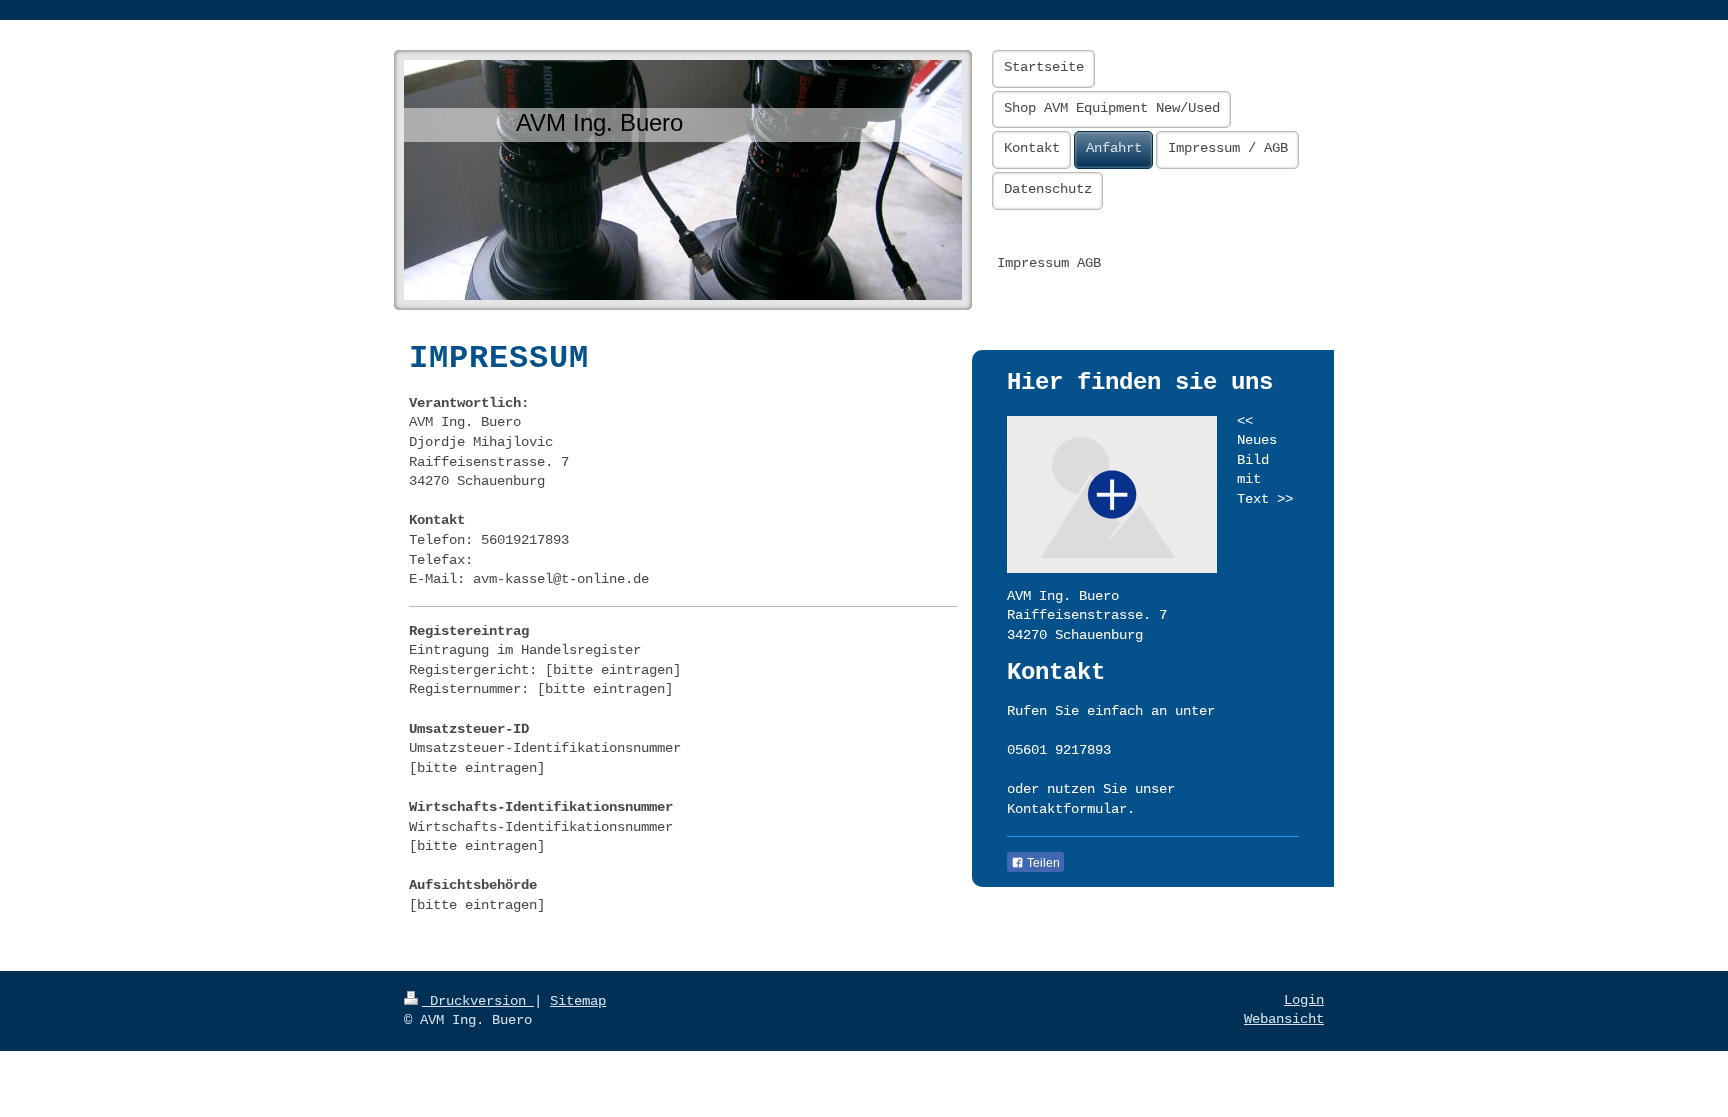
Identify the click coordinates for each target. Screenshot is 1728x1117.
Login (1304, 1000)
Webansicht (1284, 1019)
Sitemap (578, 1001)
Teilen (1042, 863)
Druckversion (478, 1001)
